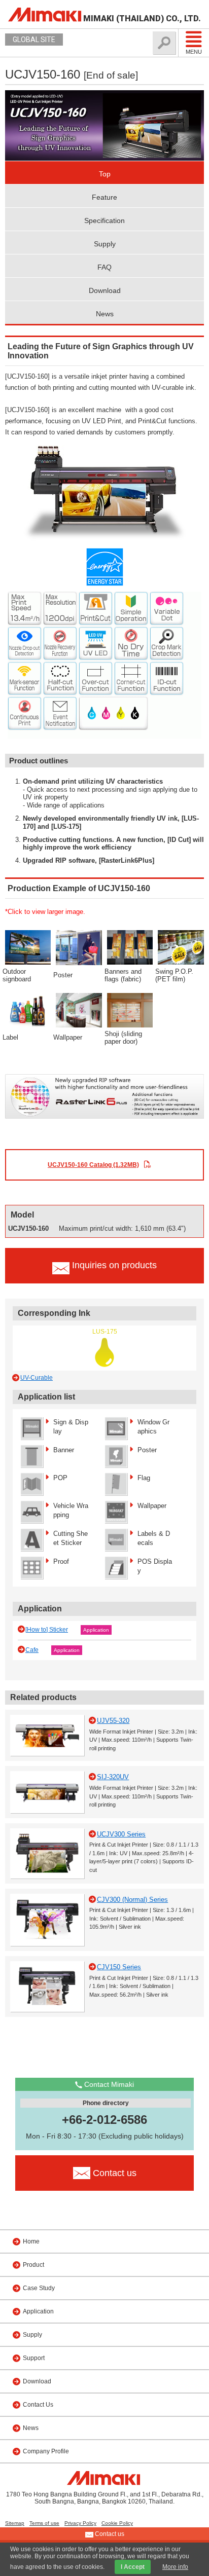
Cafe (32, 1650)
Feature (104, 197)
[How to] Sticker (47, 1630)
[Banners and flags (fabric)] (130, 947)
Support (34, 2358)
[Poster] (79, 947)
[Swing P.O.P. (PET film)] (181, 947)
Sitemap (15, 2523)
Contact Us (38, 2405)
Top (105, 174)
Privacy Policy (80, 2523)
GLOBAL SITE (34, 40)
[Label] (28, 1009)
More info (175, 2567)
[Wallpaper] (79, 1009)
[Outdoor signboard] (28, 947)
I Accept (133, 2567)
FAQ (104, 267)
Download (105, 290)
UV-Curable (37, 1378)
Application (96, 1630)
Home (31, 2241)
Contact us (109, 2534)
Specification (104, 220)
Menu (194, 52)
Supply (105, 244)
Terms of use (44, 2523)
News (105, 314)
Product (33, 2265)
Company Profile (46, 2451)
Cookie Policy (117, 2523)
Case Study (39, 2288)
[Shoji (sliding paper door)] (130, 1009)
